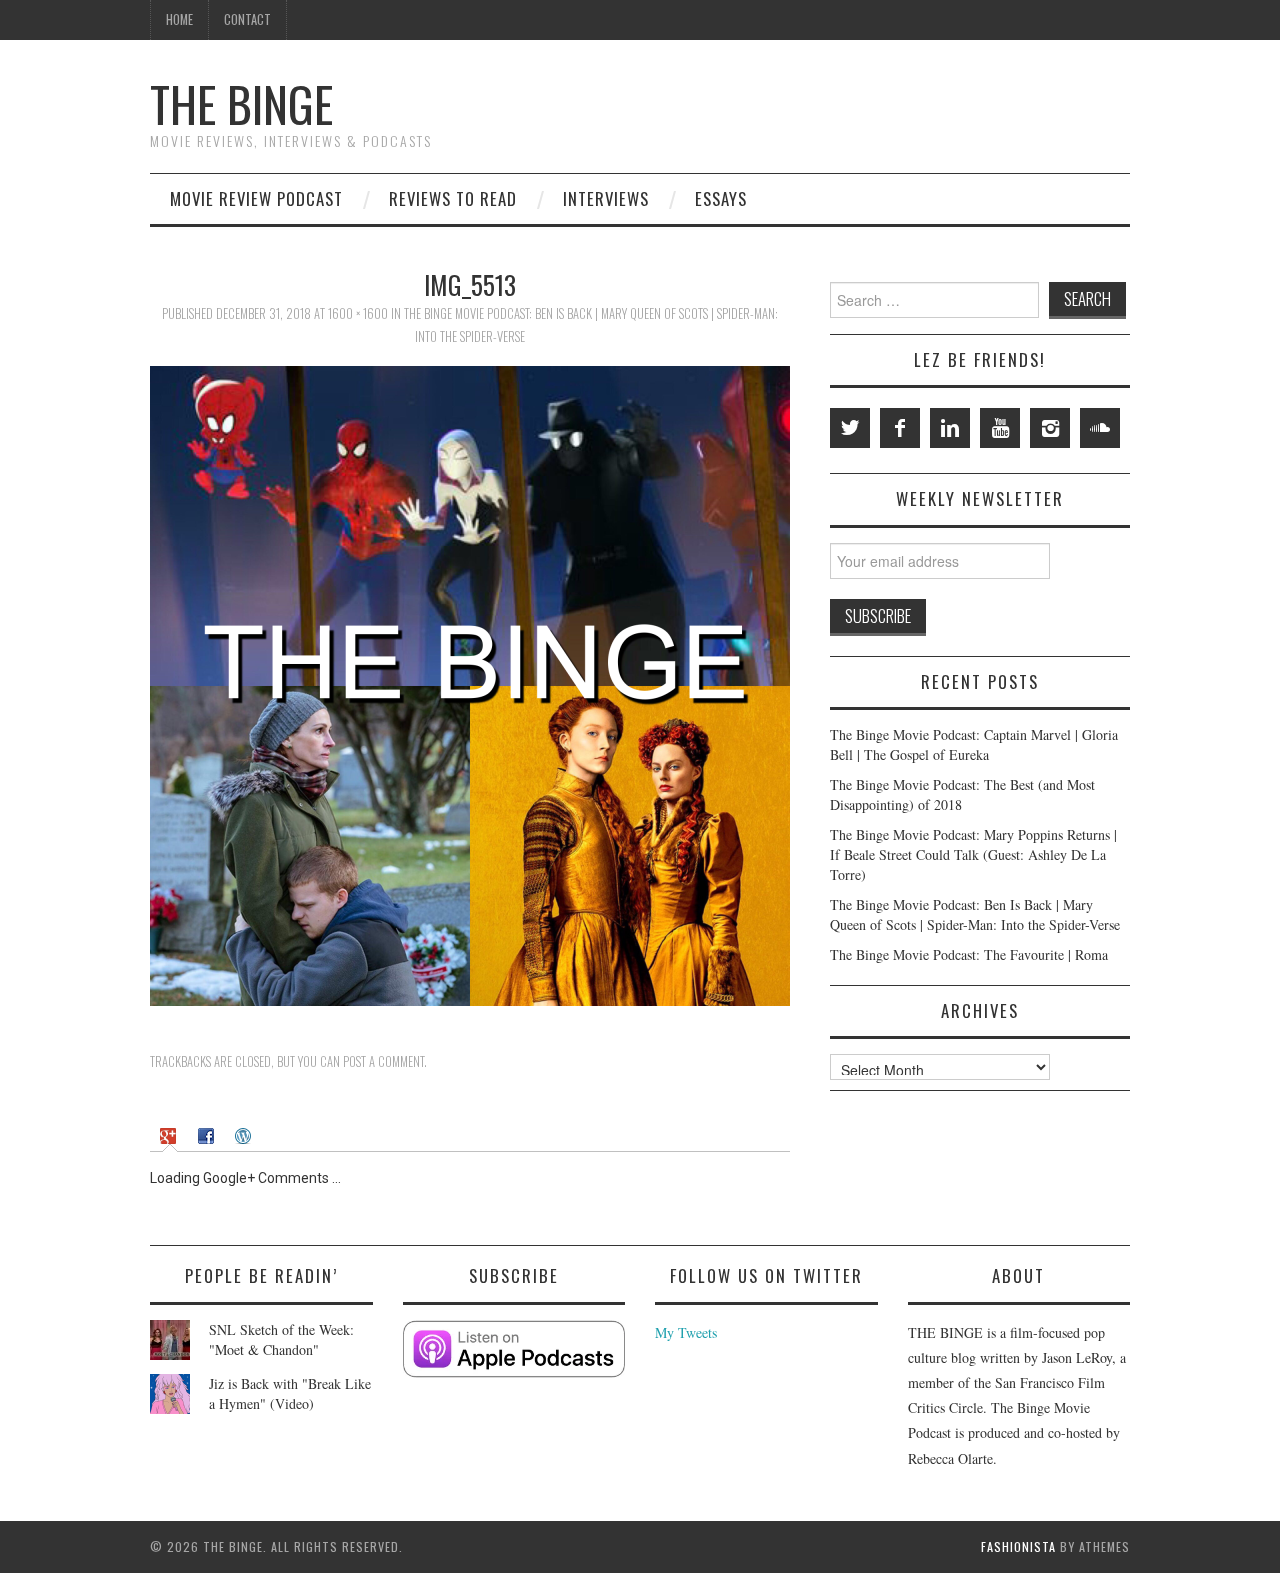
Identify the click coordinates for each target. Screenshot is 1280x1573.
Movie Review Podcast (256, 198)
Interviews (606, 198)
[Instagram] (1050, 428)
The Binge (241, 103)
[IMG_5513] (470, 683)
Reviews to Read (453, 198)
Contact (247, 19)
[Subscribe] (514, 1349)
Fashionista (1018, 1546)
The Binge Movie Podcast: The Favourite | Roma (969, 954)
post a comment (383, 1061)
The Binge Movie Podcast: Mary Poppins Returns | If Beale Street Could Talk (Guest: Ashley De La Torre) (973, 854)
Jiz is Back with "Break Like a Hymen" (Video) (290, 1393)
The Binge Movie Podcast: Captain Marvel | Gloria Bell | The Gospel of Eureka (974, 744)
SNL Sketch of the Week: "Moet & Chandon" (281, 1339)
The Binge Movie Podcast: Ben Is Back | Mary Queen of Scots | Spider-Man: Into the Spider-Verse (975, 914)
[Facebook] (900, 428)
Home (179, 19)
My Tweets (686, 1332)
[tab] (170, 1134)
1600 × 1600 (358, 313)
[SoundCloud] (1100, 428)
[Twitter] (850, 428)
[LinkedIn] (950, 428)
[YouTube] (1000, 428)
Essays (721, 198)
